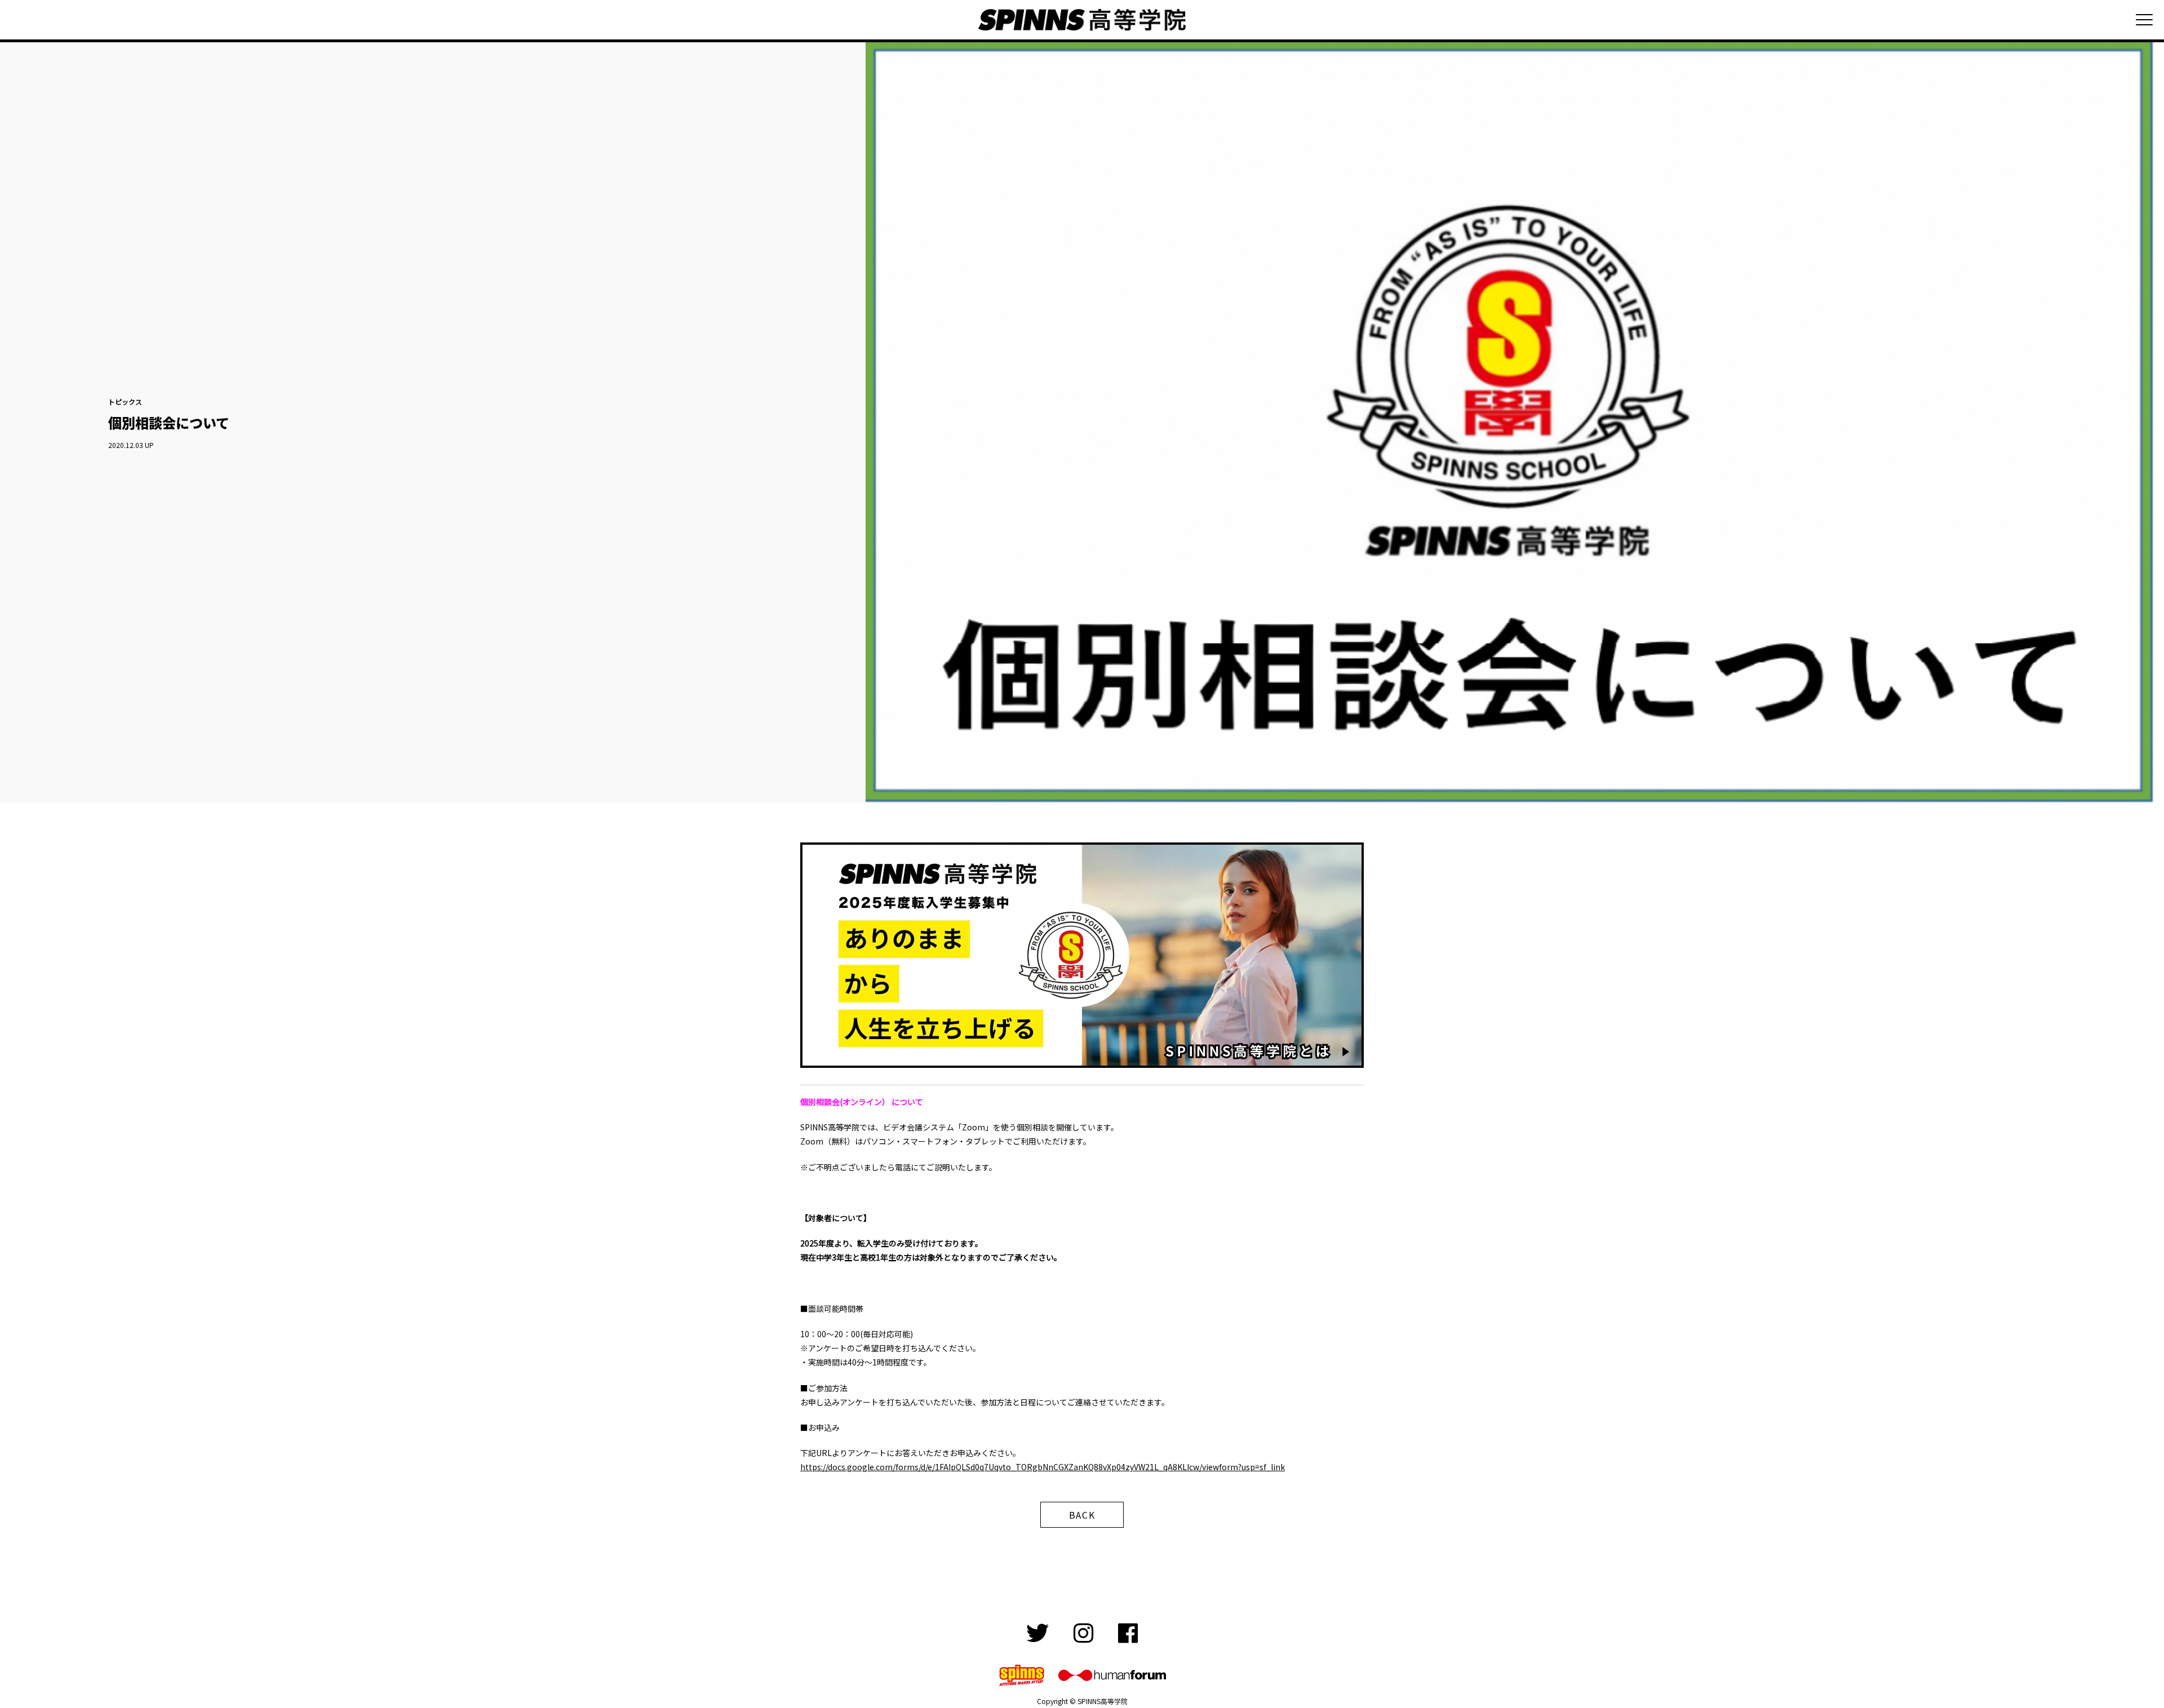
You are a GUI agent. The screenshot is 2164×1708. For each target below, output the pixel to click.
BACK (1082, 1515)
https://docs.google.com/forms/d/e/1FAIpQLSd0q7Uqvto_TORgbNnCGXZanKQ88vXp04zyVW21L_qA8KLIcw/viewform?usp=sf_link (1043, 1467)
